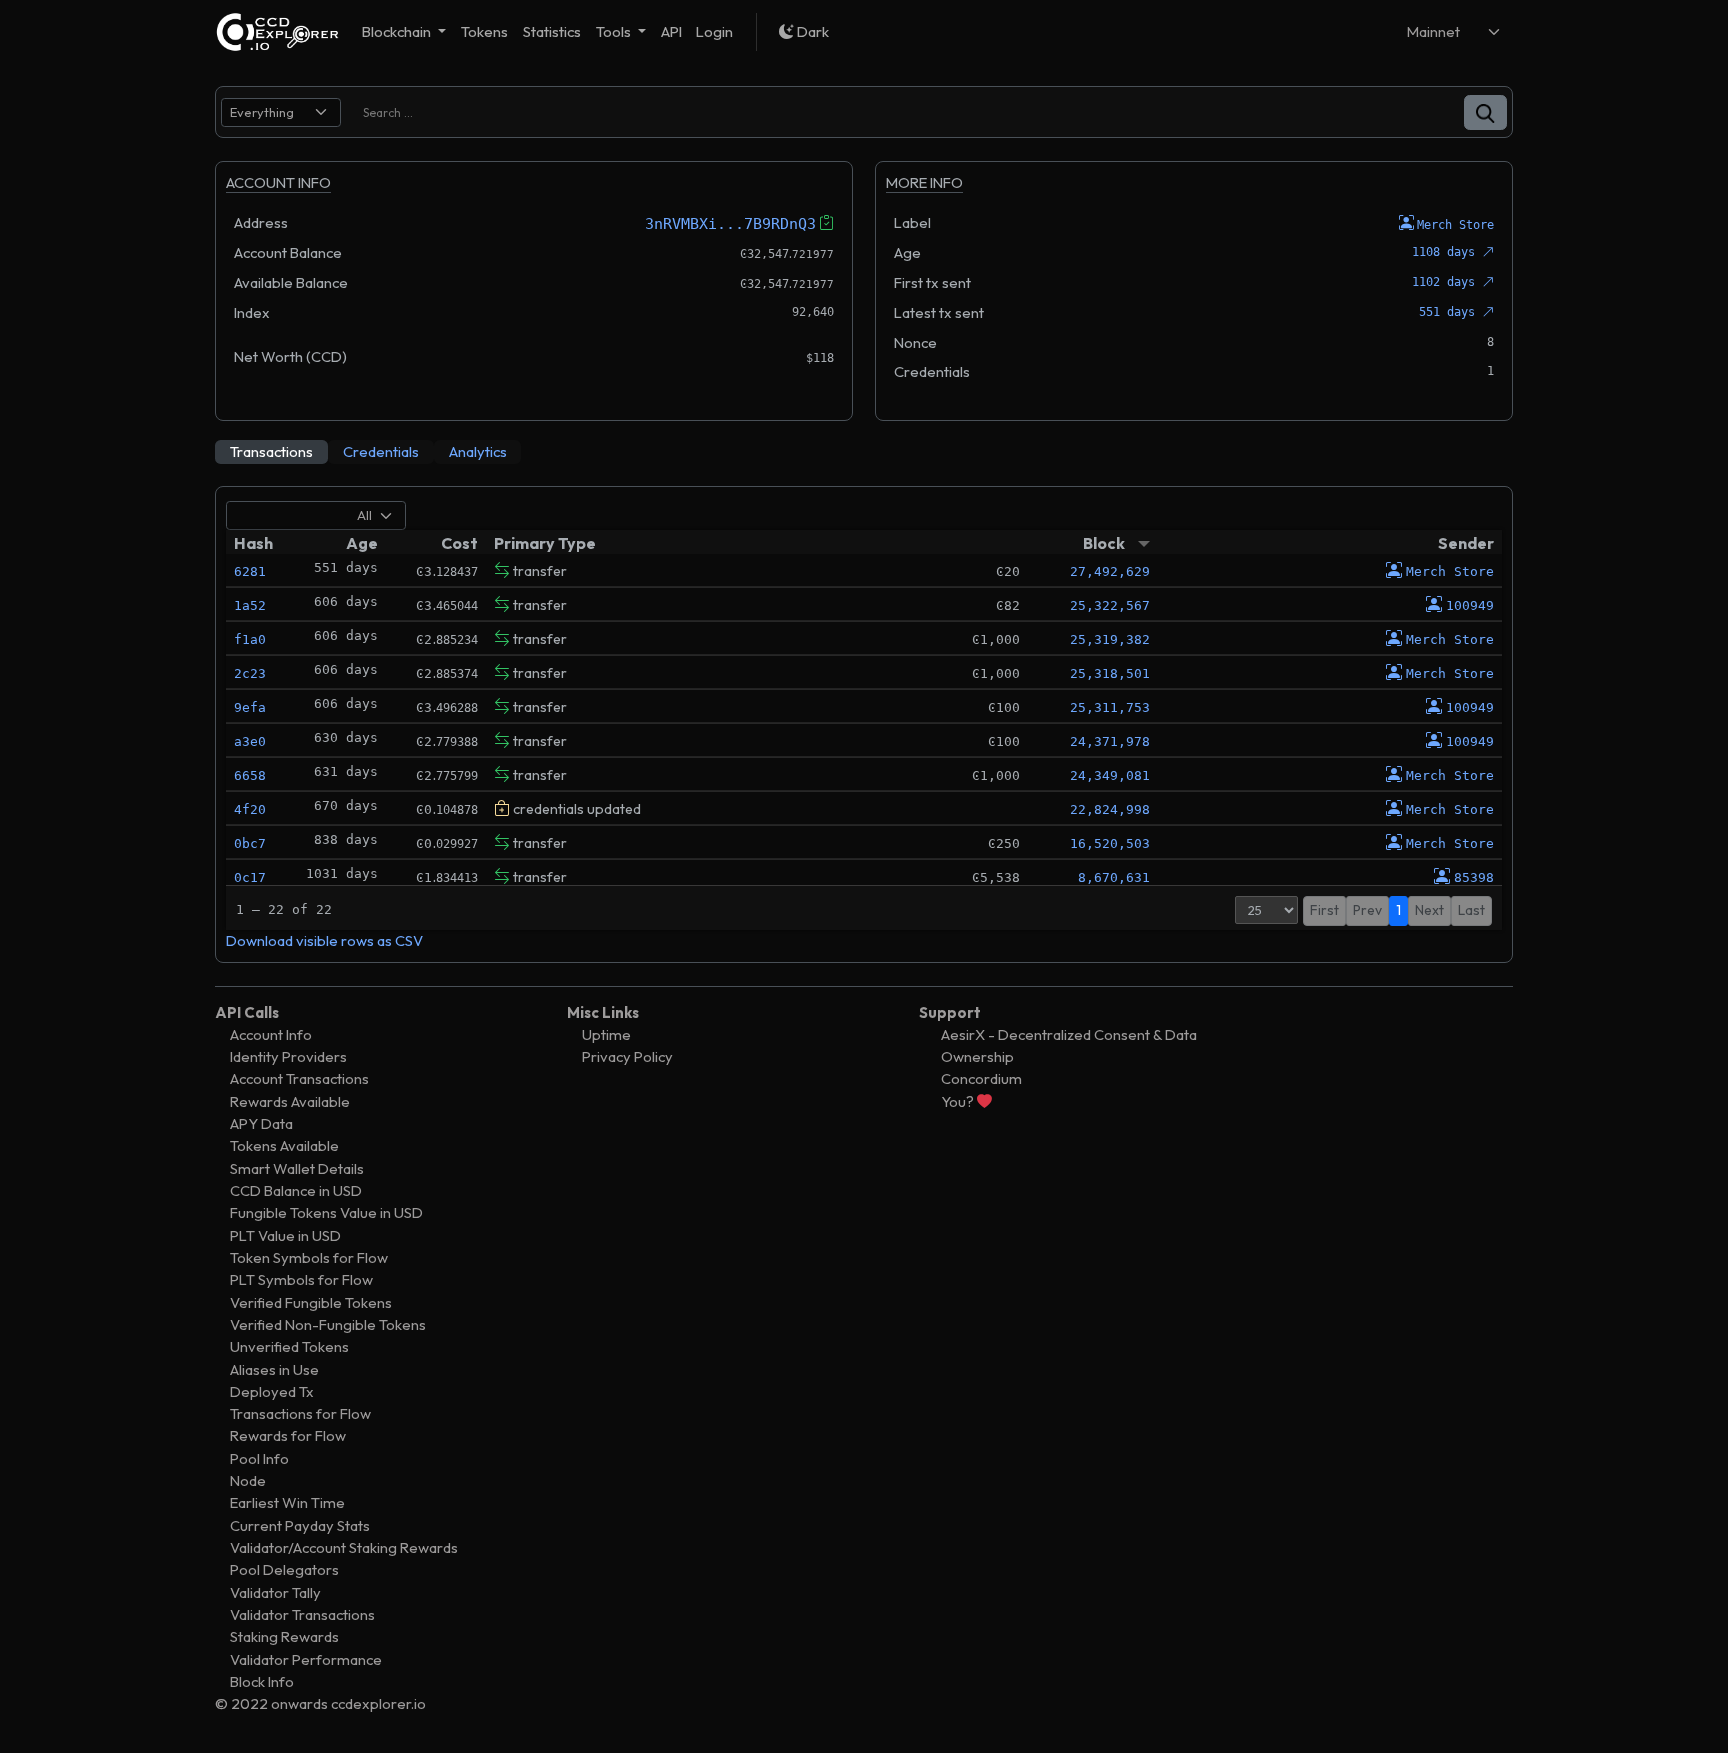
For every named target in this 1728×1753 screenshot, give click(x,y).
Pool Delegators (284, 1569)
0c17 (250, 877)
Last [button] (1471, 910)
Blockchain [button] (398, 31)
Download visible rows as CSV (324, 940)
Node (248, 1480)
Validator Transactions (302, 1614)
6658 (250, 775)
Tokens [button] (484, 31)
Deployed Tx (272, 1391)
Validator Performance (306, 1659)
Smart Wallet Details (297, 1168)
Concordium (981, 1078)
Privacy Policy (627, 1056)
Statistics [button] (552, 31)
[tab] (271, 452)
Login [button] (714, 31)
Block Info (262, 1681)
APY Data (261, 1123)
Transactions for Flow (300, 1413)
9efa (250, 707)
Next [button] (1429, 910)
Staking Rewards (284, 1636)
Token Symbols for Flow (309, 1257)
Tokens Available (284, 1145)
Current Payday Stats (300, 1525)
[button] (1485, 112)
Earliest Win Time (287, 1502)
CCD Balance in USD (296, 1190)
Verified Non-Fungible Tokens (328, 1324)
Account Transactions (299, 1078)
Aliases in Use (274, 1369)
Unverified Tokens (289, 1346)
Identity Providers (288, 1056)
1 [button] (1398, 910)
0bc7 (250, 843)
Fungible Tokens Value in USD (326, 1212)
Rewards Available (290, 1101)
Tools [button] (615, 31)
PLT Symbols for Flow (301, 1279)
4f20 (250, 809)
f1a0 (250, 639)
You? (959, 1101)
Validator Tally (275, 1592)
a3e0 (250, 741)
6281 (250, 571)
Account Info (271, 1034)
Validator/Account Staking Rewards (344, 1547)
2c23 (250, 673)
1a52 (250, 605)
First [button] (1324, 910)
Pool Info (259, 1458)
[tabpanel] (864, 724)
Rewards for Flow (288, 1435)
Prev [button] (1367, 910)
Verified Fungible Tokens (311, 1302)
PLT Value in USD (285, 1235)
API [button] (671, 31)
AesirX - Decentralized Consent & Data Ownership (1069, 1045)
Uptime (606, 1034)
